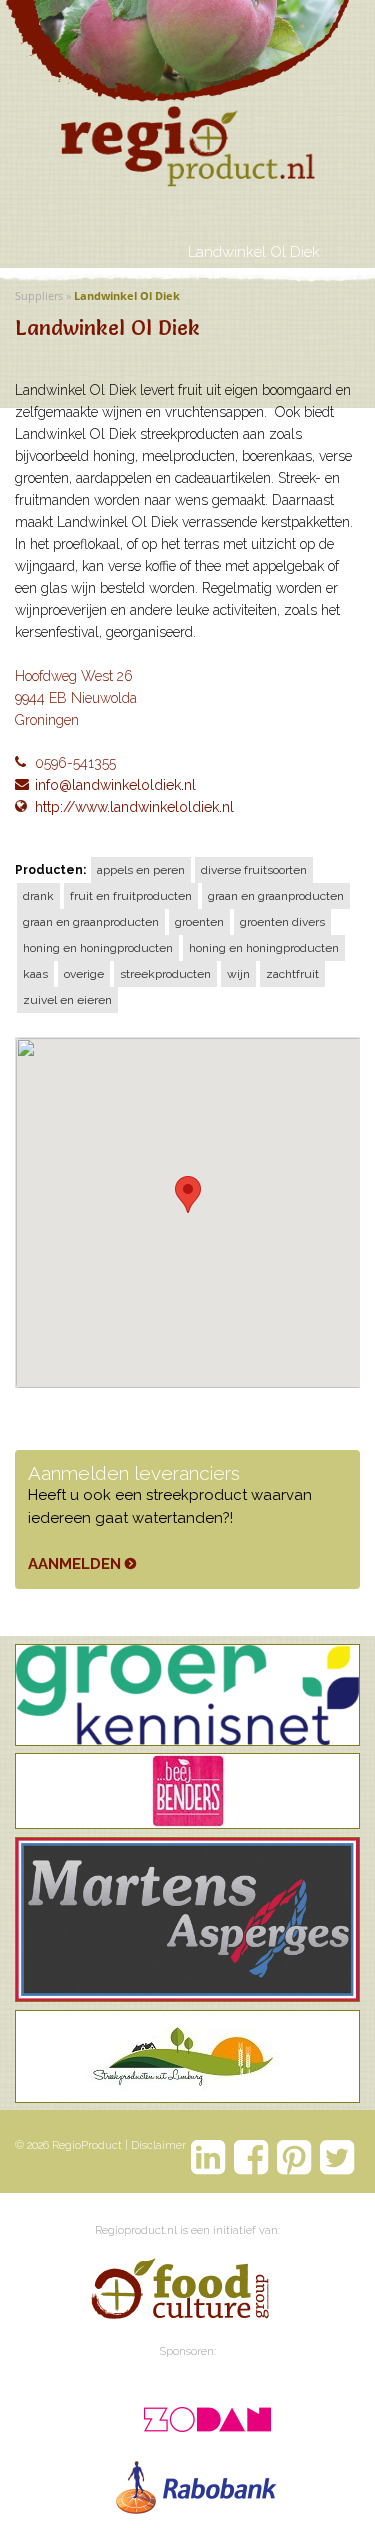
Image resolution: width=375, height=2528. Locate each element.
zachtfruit (292, 974)
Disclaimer (158, 2145)
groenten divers (282, 922)
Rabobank (197, 2483)
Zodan (197, 2413)
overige (84, 974)
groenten (199, 922)
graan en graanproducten (276, 896)
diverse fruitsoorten (254, 870)
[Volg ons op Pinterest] (294, 2157)
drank (38, 896)
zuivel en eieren (67, 1000)
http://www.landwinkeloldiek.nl (134, 807)
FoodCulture (179, 2292)
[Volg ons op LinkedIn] (208, 2157)
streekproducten (165, 974)
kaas (35, 974)
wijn (238, 974)
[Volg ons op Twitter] (337, 2157)
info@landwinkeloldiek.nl (115, 785)
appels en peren (141, 870)
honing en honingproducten (98, 948)
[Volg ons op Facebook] (251, 2157)
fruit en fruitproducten (131, 896)
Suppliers (39, 295)
